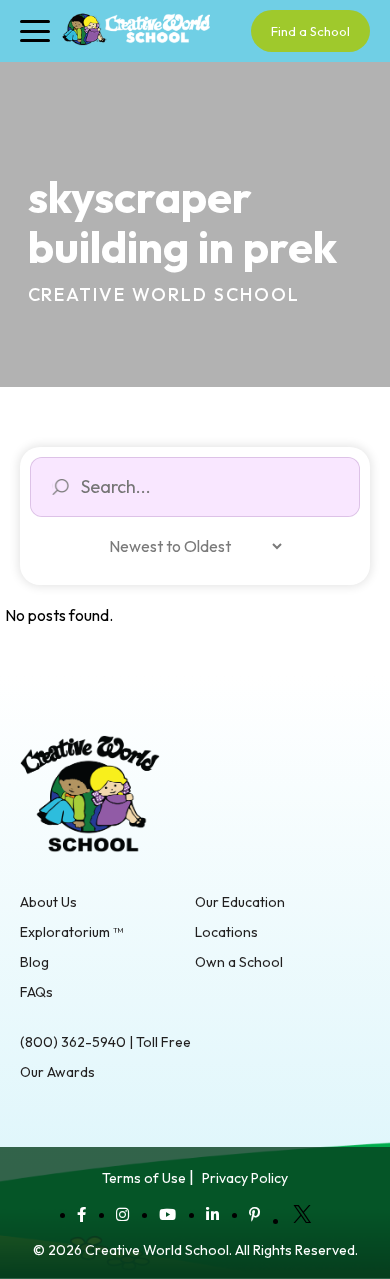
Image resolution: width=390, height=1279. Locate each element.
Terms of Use (144, 1178)
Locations (226, 932)
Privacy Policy (245, 1178)
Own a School (239, 962)
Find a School (310, 31)
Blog (34, 962)
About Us (48, 902)
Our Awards (57, 1072)
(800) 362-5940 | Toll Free (105, 1042)
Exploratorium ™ (71, 932)
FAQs (36, 992)
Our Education (240, 902)
